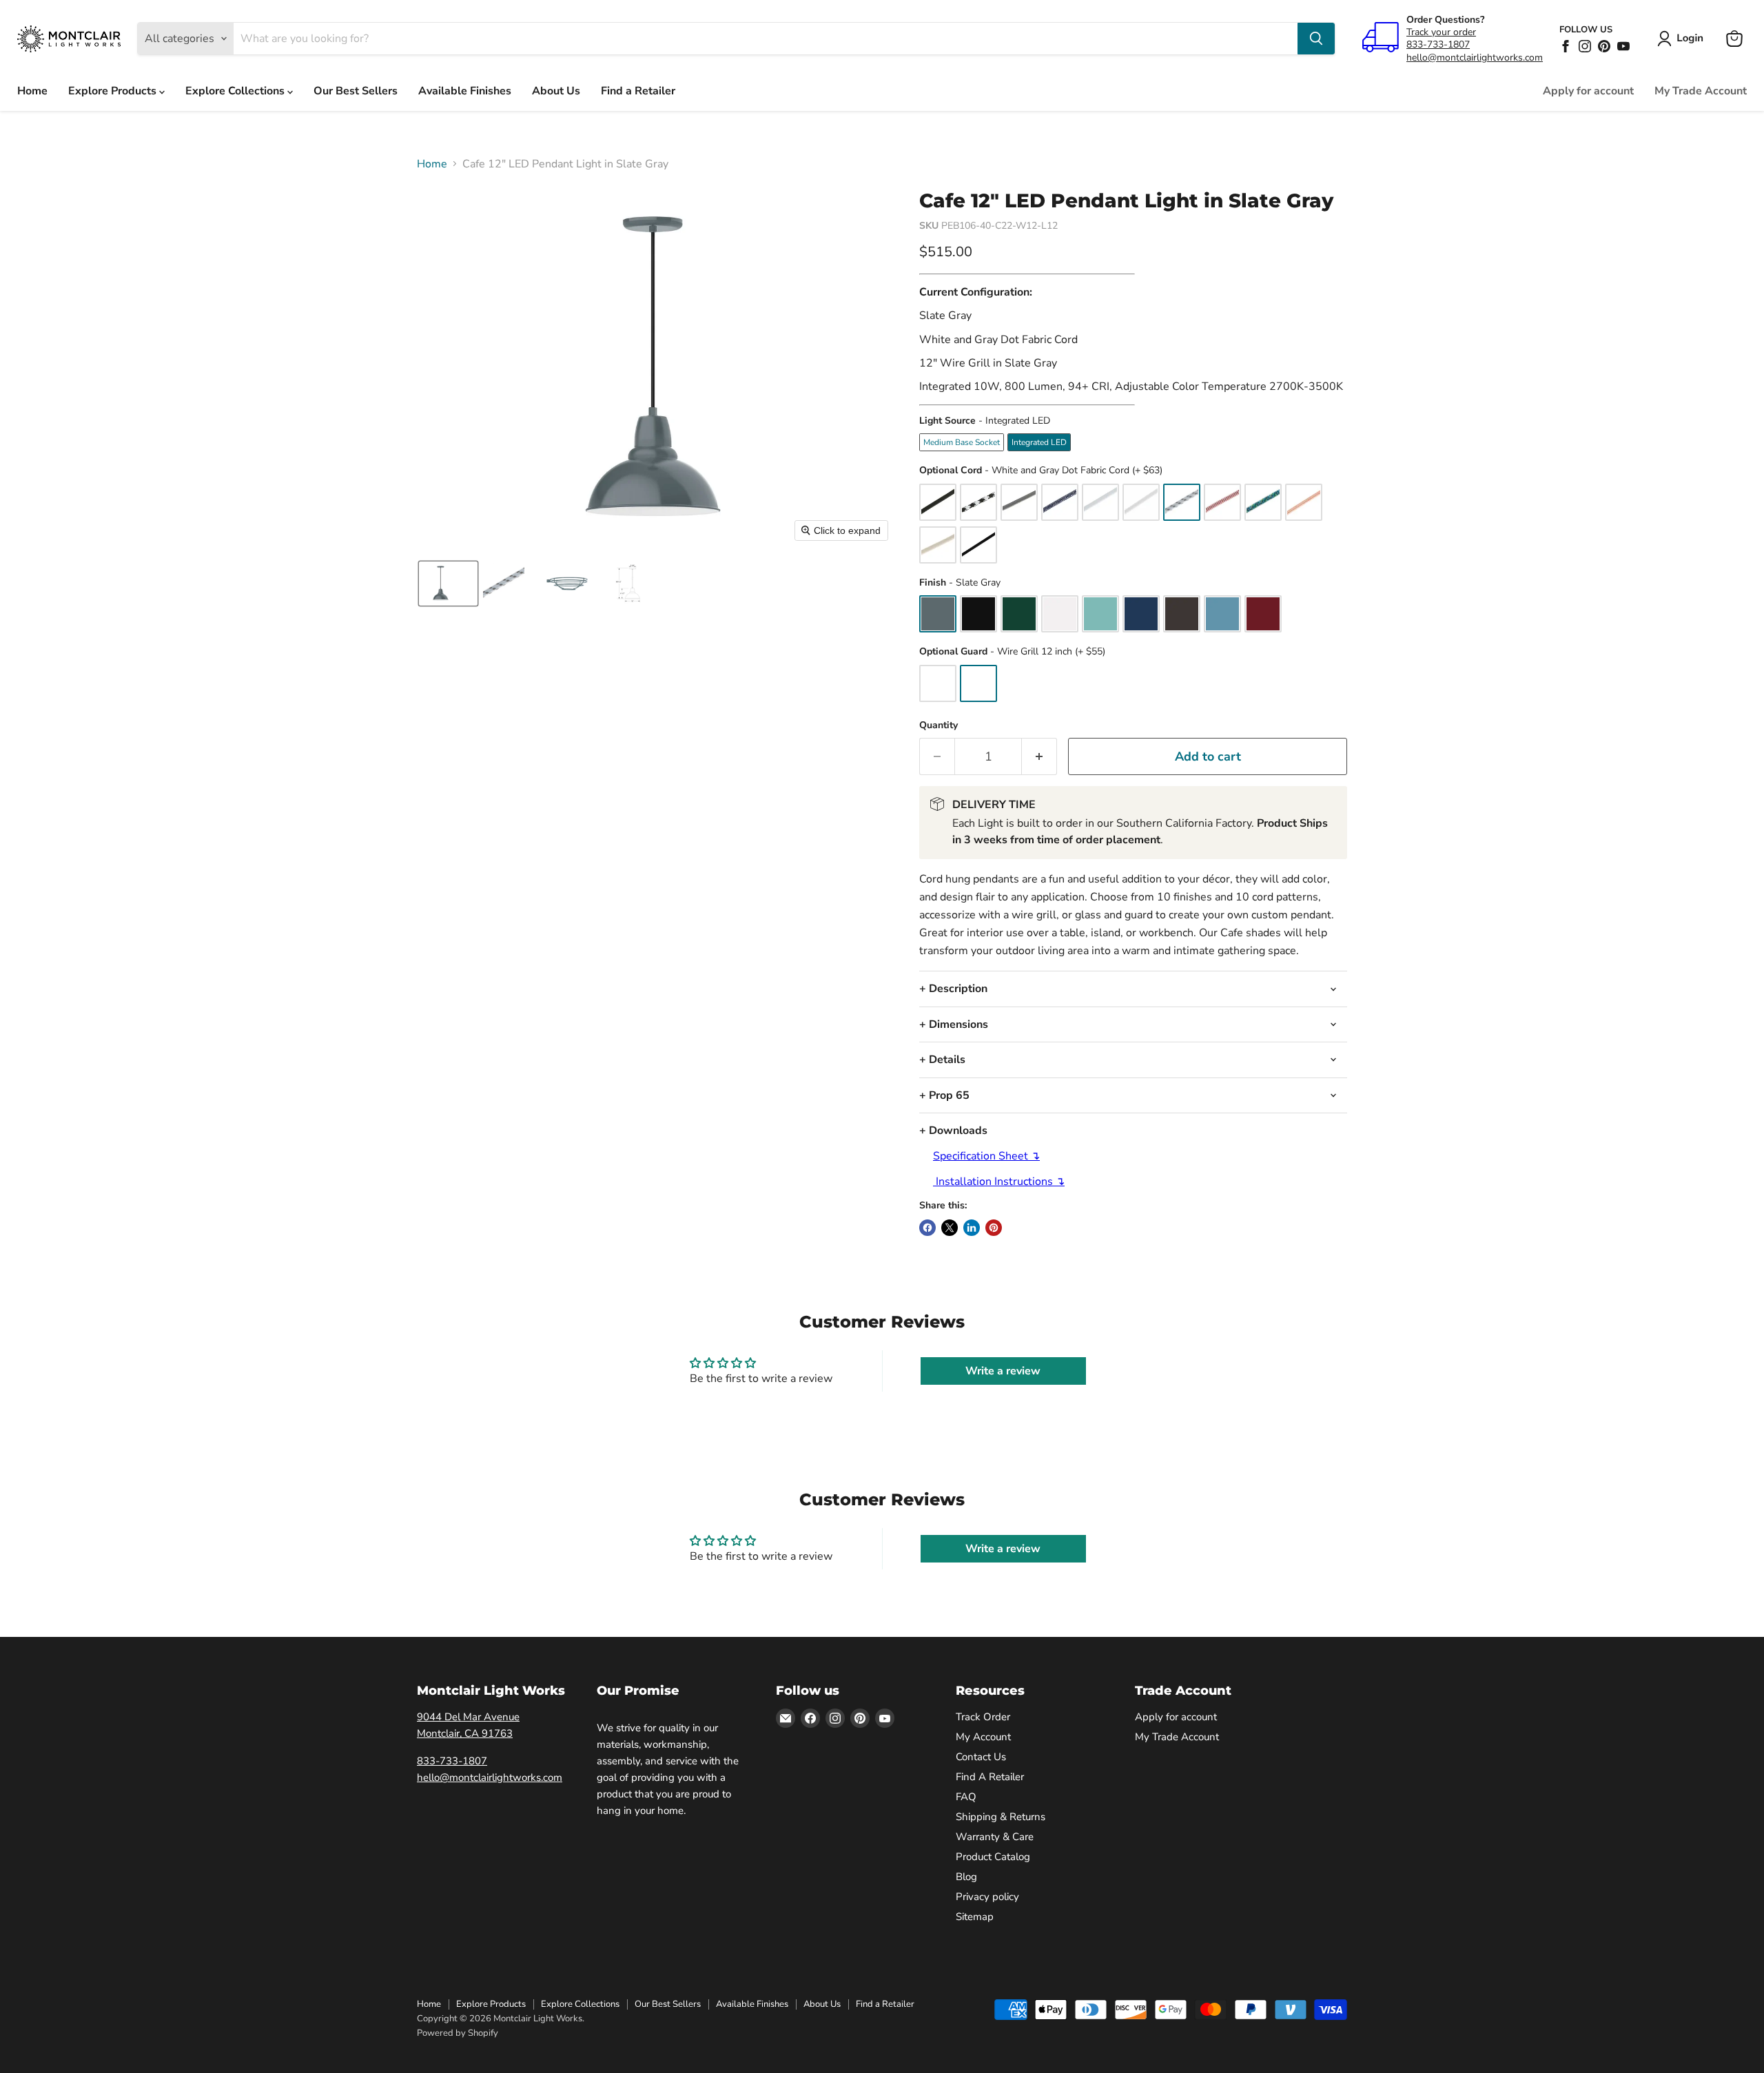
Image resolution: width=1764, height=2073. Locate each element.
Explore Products (114, 91)
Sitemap (975, 1917)
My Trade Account (1701, 91)
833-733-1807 (1438, 44)
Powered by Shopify (458, 2033)
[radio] (962, 442)
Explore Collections (236, 91)
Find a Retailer (638, 91)
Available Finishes (465, 91)
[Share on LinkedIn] (972, 1228)
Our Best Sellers (356, 91)
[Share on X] (950, 1228)
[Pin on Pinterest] (994, 1228)
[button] (1683, 39)
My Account (983, 1737)
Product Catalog (993, 1857)
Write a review (1003, 1371)
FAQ (966, 1797)
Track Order (983, 1717)
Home (32, 91)
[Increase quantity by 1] (1039, 757)
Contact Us (981, 1757)
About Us (556, 91)
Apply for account (1588, 91)
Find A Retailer (990, 1777)
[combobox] (766, 39)
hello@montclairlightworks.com (1475, 58)
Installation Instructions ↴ (999, 1182)
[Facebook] (1566, 46)
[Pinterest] (1604, 46)
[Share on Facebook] (927, 1228)
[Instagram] (1585, 46)
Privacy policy (987, 1897)
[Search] (1316, 39)
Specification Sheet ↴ (986, 1156)
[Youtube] (1623, 46)
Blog (966, 1877)
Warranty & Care (995, 1837)
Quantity (939, 725)
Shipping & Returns (1001, 1817)
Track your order (1441, 32)
